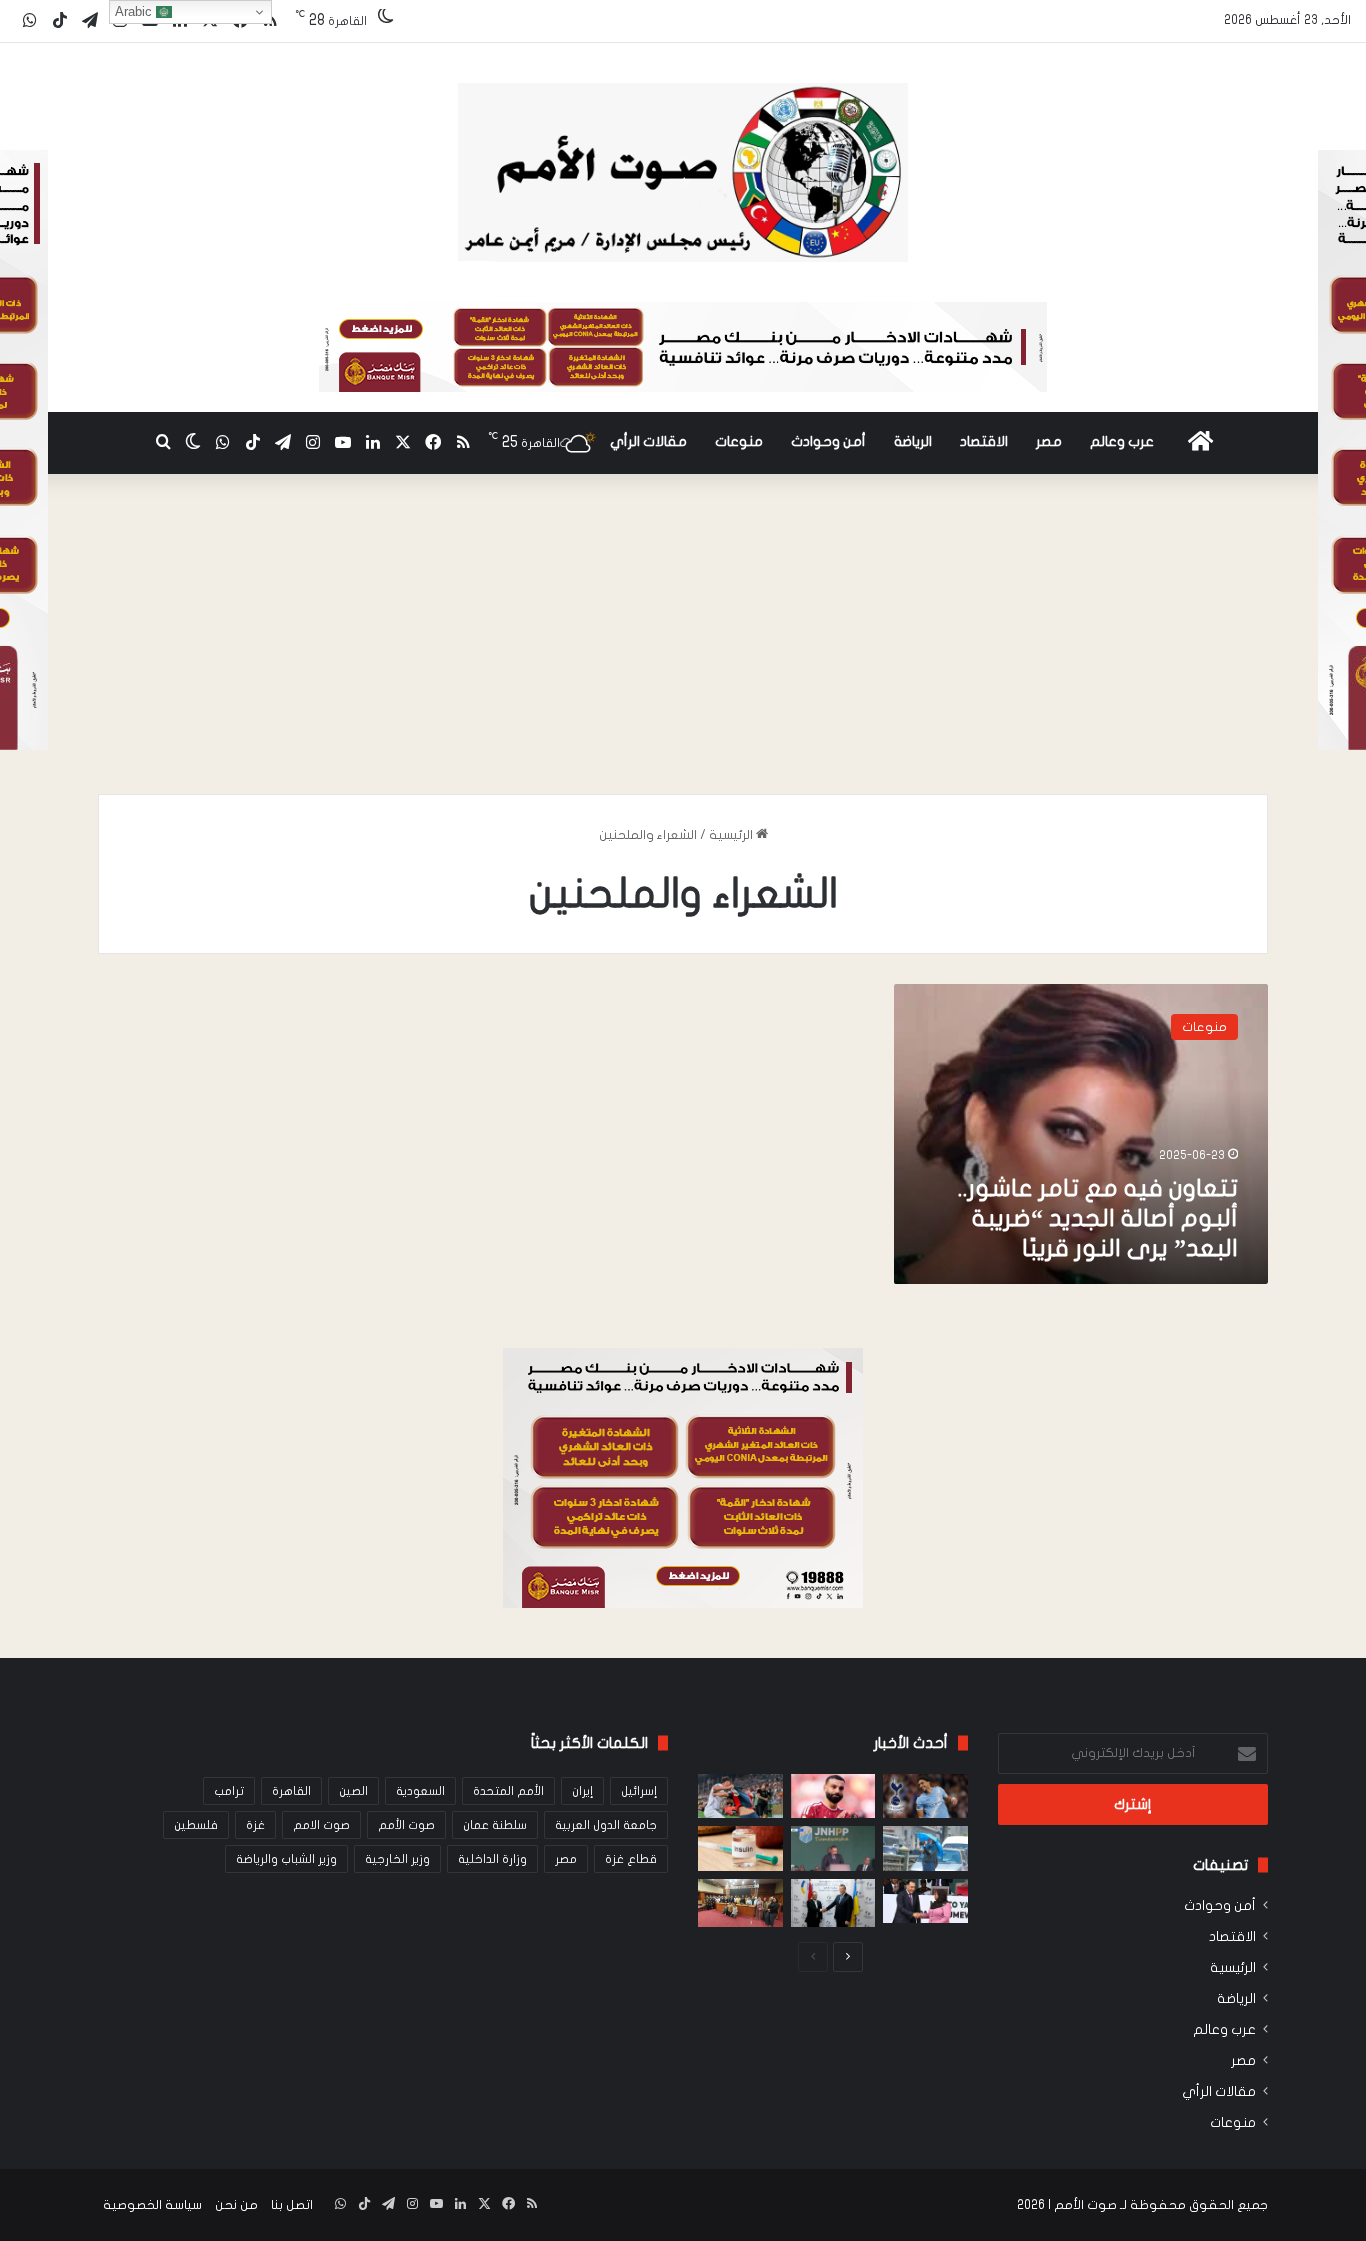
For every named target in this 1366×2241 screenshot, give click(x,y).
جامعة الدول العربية (606, 1825)
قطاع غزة (631, 1859)
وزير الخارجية (397, 1859)
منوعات (739, 441)
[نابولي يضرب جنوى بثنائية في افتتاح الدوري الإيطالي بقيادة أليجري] (740, 1796)
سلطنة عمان (495, 1825)
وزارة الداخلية (492, 1859)
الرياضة (913, 441)
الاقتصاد (984, 441)
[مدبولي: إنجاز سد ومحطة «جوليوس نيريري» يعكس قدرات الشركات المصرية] (833, 1848)
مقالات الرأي (648, 441)
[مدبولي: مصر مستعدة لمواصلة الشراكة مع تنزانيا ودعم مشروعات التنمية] (925, 1901)
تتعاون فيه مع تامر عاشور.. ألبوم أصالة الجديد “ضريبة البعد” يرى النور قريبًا (1098, 1218)
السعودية (420, 1791)
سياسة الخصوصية (152, 2205)
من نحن (236, 2205)
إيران (582, 1791)
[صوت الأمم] (682, 172)
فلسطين (196, 1825)
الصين (353, 1791)
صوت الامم (321, 1825)
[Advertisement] (683, 644)
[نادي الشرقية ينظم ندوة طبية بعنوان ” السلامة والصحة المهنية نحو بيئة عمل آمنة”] (740, 1903)
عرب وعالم (1122, 441)
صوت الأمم (406, 1825)
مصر (1049, 441)
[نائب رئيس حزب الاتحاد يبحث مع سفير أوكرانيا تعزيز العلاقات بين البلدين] (833, 1903)
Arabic (135, 11)
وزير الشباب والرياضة (286, 1859)
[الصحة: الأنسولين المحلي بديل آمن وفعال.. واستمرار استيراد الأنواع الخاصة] (740, 1848)
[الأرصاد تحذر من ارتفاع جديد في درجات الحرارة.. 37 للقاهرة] (925, 1848)
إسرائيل (639, 1791)
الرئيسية (732, 835)
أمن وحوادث (828, 441)
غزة (255, 1825)
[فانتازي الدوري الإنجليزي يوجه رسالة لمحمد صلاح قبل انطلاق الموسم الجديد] (833, 1796)
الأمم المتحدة (508, 1791)
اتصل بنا (292, 2205)
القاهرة (291, 1791)
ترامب (229, 1791)
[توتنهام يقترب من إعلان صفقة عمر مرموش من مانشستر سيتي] (925, 1796)
